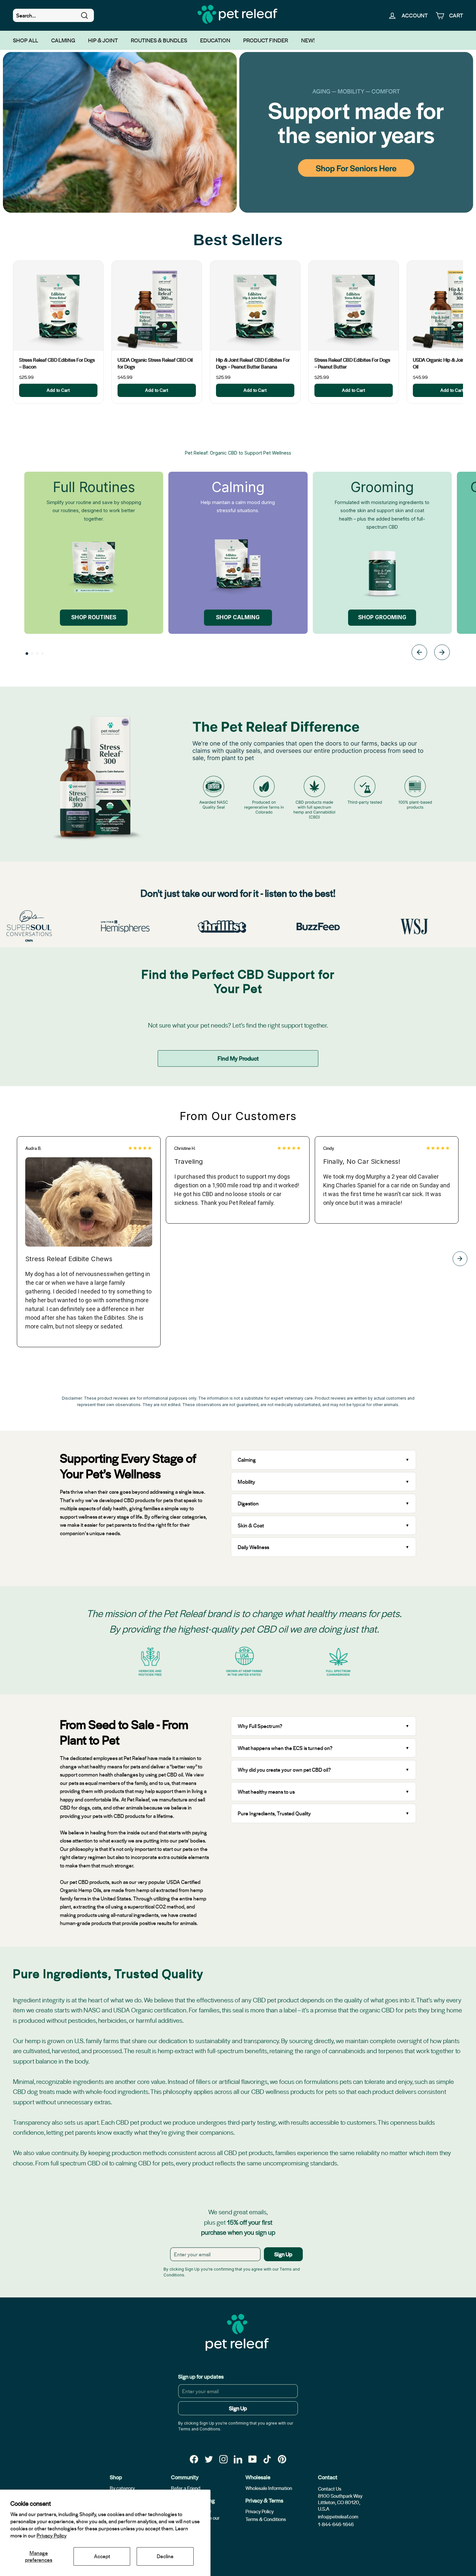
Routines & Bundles (159, 40)
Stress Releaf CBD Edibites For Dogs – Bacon (57, 363)
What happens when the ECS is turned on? (285, 1748)
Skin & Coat (251, 1525)
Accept (102, 2556)
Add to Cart (58, 390)
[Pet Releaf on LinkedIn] (238, 2459)
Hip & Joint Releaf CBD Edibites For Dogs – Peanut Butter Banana (253, 363)
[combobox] (53, 16)
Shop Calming (238, 617)
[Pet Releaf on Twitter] (209, 2459)
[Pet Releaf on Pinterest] (282, 2459)
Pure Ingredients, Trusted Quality (274, 1813)
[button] (27, 654)
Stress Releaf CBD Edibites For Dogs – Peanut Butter (352, 363)
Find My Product (238, 1058)
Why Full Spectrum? (260, 1726)
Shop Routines (94, 617)
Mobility (246, 1482)
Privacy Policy (52, 2535)
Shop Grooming (382, 617)
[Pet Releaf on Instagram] (223, 2459)
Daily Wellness (254, 1547)
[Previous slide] (419, 653)
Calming (63, 40)
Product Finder (266, 40)
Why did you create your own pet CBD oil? (284, 1770)
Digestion (248, 1503)
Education (215, 40)
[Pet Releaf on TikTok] (267, 2459)
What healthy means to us (266, 1792)
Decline (165, 2556)
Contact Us (330, 2489)
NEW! (308, 40)
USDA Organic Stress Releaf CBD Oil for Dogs (155, 363)
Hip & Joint (103, 40)
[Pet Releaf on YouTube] (253, 2459)
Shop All (26, 40)
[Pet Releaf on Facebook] (194, 2459)
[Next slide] (442, 653)
